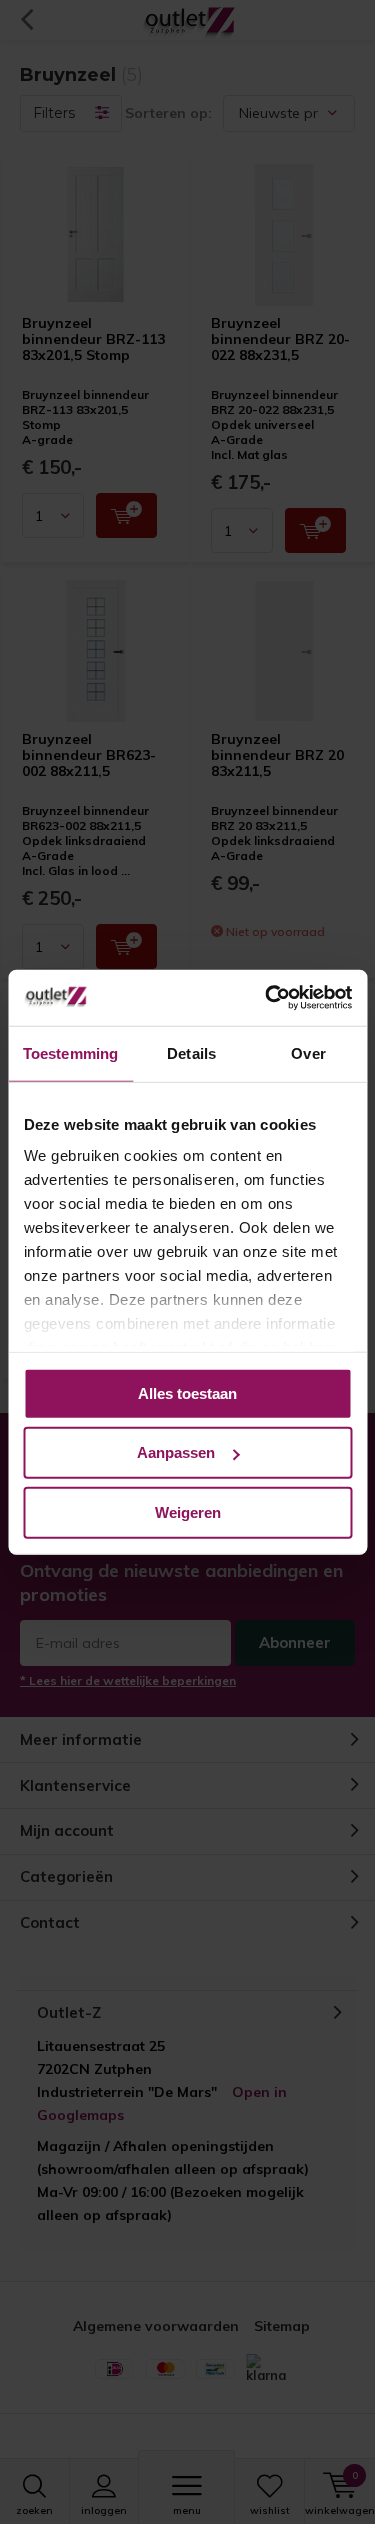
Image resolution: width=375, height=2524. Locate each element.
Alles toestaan (187, 1392)
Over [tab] (308, 1052)
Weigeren (188, 1511)
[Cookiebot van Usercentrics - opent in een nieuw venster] (267, 998)
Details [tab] (191, 1052)
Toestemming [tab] (70, 1052)
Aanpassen (176, 1452)
